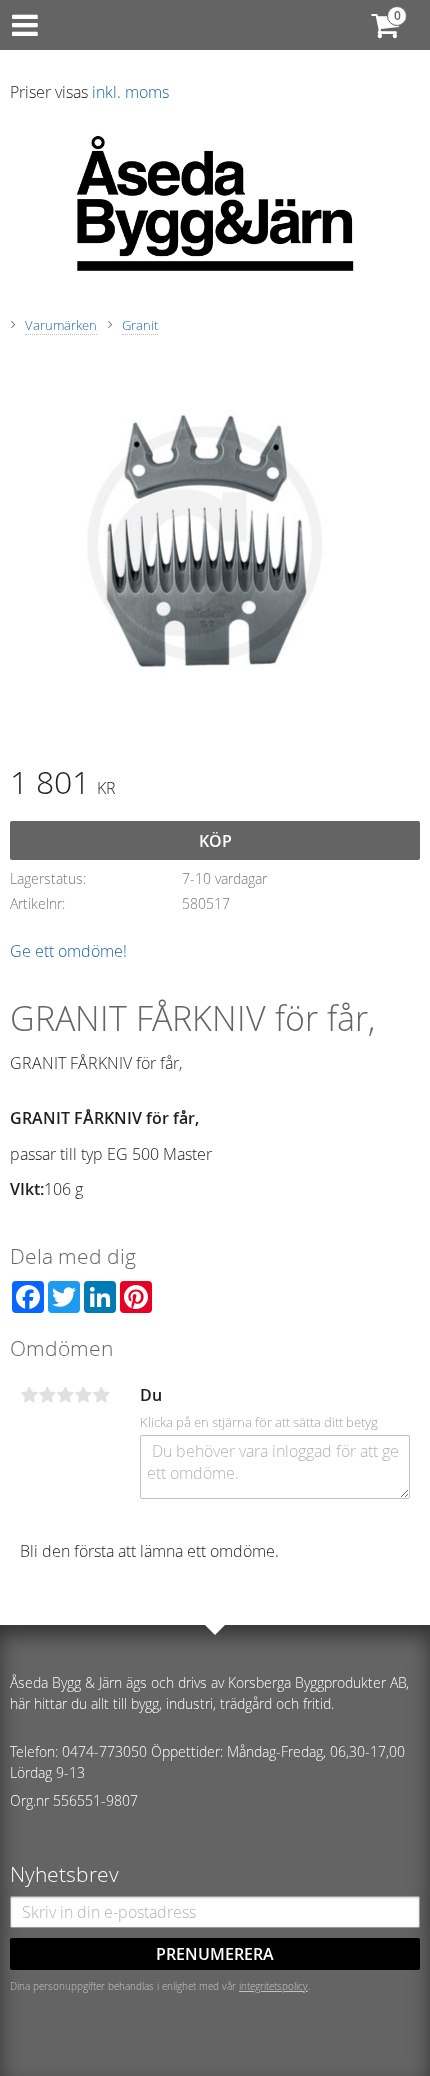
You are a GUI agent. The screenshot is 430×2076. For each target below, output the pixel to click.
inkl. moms (130, 92)
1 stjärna (29, 1395)
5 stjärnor (101, 1395)
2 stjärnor (47, 1395)
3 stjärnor (65, 1395)
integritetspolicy (273, 1986)
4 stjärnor (83, 1395)
